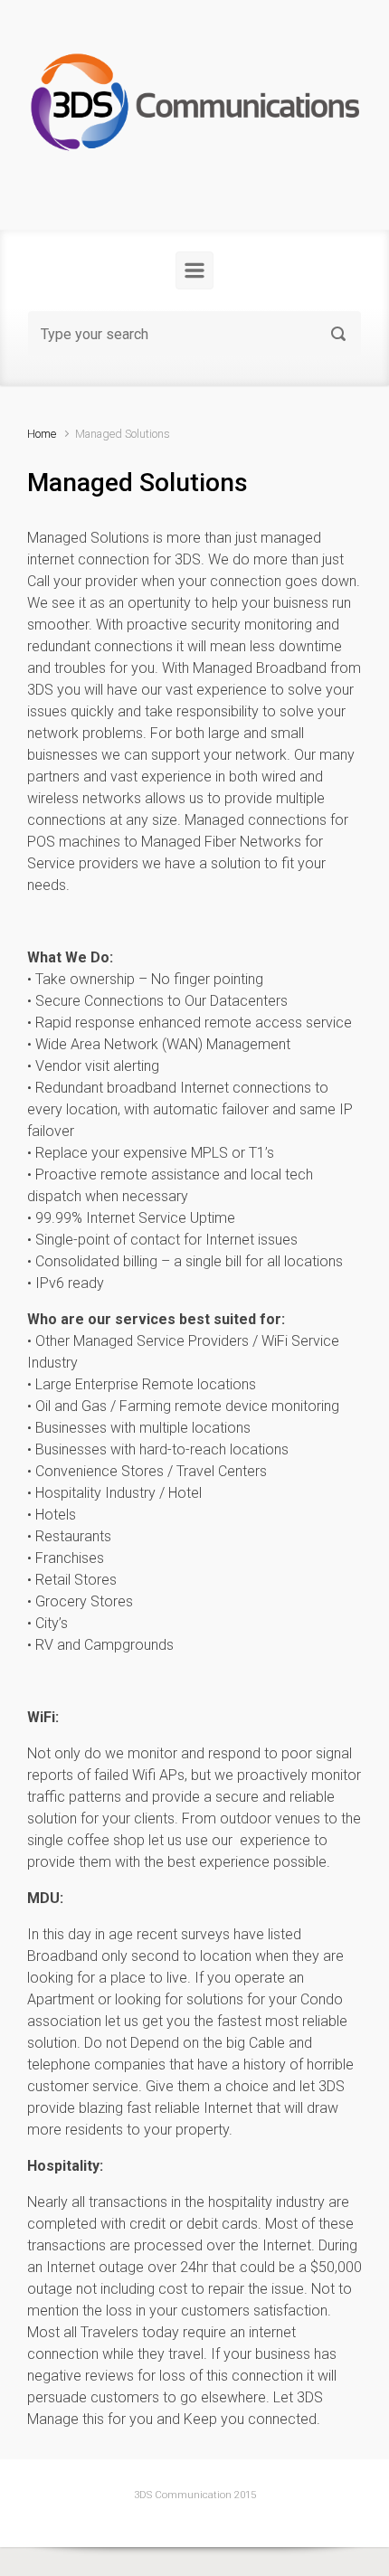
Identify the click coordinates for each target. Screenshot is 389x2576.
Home (42, 434)
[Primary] (194, 270)
